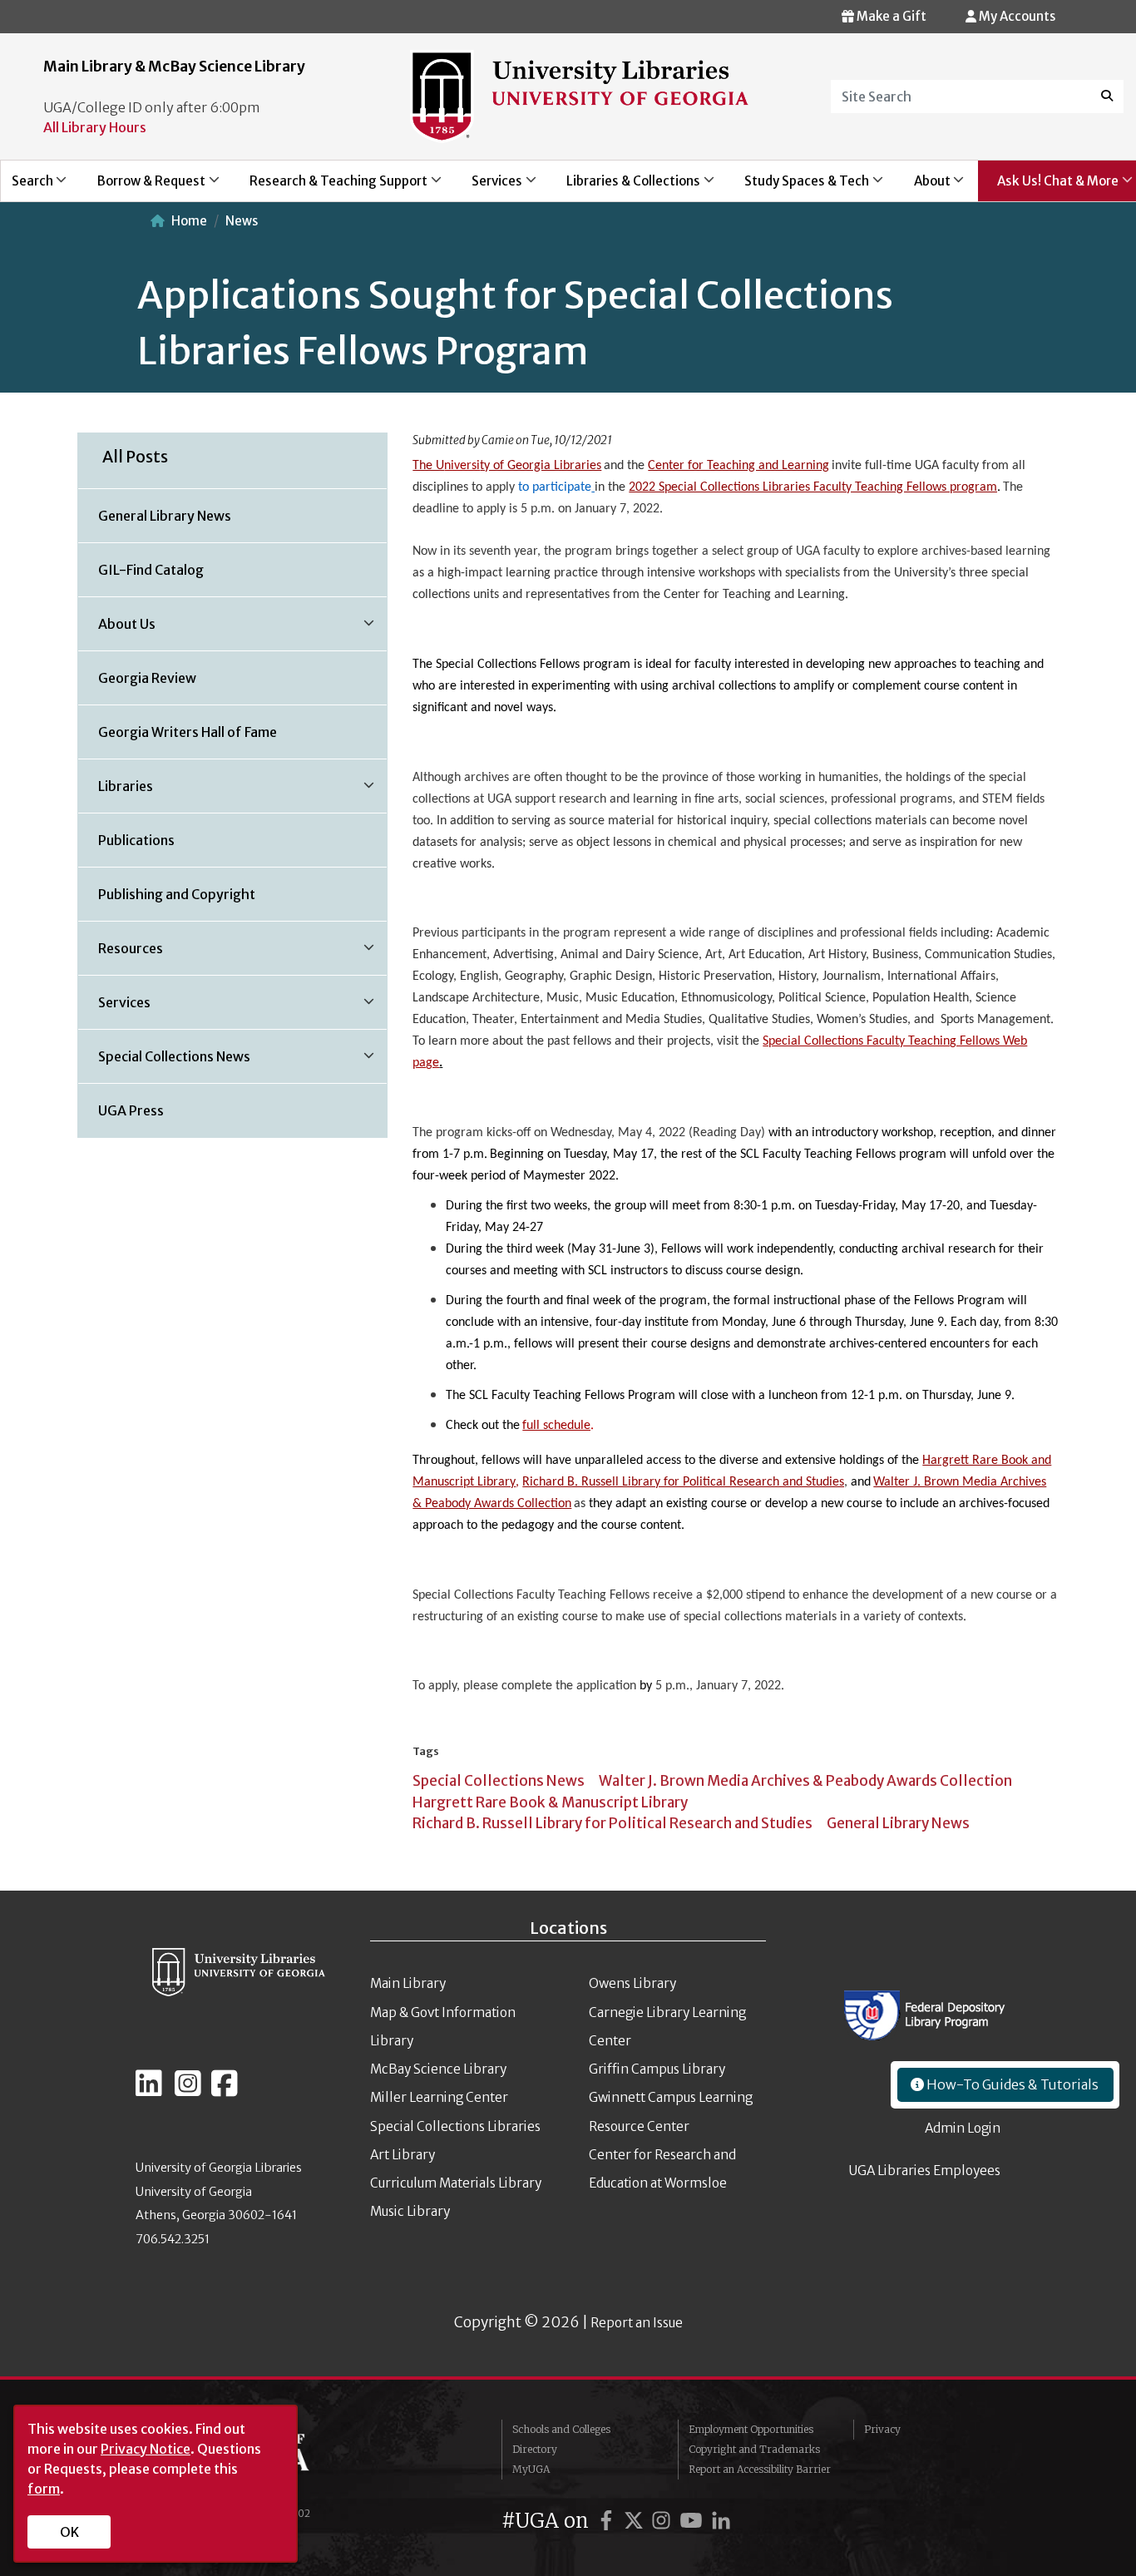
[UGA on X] (636, 2521)
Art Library (403, 2155)
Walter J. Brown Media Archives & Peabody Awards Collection (805, 1781)
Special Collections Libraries (455, 2126)
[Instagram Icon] (188, 2090)
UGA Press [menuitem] (131, 1110)
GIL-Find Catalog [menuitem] (151, 570)
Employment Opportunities (751, 2429)
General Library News (898, 1823)
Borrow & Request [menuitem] (142, 187)
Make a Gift (890, 16)
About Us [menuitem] (117, 630)
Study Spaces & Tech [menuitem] (798, 187)
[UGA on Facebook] (609, 2521)
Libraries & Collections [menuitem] (625, 187)
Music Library (410, 2211)
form (44, 2489)
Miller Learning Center (439, 2097)
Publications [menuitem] (136, 840)
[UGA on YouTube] (694, 2521)
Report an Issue (637, 2323)
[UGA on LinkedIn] (721, 2521)
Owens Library (632, 1983)
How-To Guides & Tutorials (1011, 2084)
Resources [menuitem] (121, 954)
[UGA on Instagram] (664, 2521)
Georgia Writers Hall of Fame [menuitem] (188, 732)
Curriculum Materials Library (456, 2183)
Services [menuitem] (487, 187)
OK (69, 2532)
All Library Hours (95, 127)
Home (189, 221)
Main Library (408, 1983)
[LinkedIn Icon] (149, 2090)
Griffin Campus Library (657, 2069)
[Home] (580, 95)
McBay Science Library (438, 2069)
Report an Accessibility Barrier (760, 2469)
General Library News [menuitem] (165, 516)
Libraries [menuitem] (116, 792)
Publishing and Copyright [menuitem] (177, 894)
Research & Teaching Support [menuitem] (329, 187)
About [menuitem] (923, 187)
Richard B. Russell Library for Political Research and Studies (612, 1823)
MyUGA (531, 2469)
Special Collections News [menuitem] (164, 1062)
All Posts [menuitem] (135, 457)
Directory (535, 2449)
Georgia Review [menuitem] (147, 678)
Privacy (882, 2429)
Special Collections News (499, 1781)
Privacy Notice (146, 2449)
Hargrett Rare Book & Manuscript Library (550, 1802)
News (242, 221)
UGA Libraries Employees (925, 2171)
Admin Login (963, 2128)
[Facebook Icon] (225, 2090)
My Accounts (1016, 16)
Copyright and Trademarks (754, 2449)
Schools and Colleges (561, 2429)
